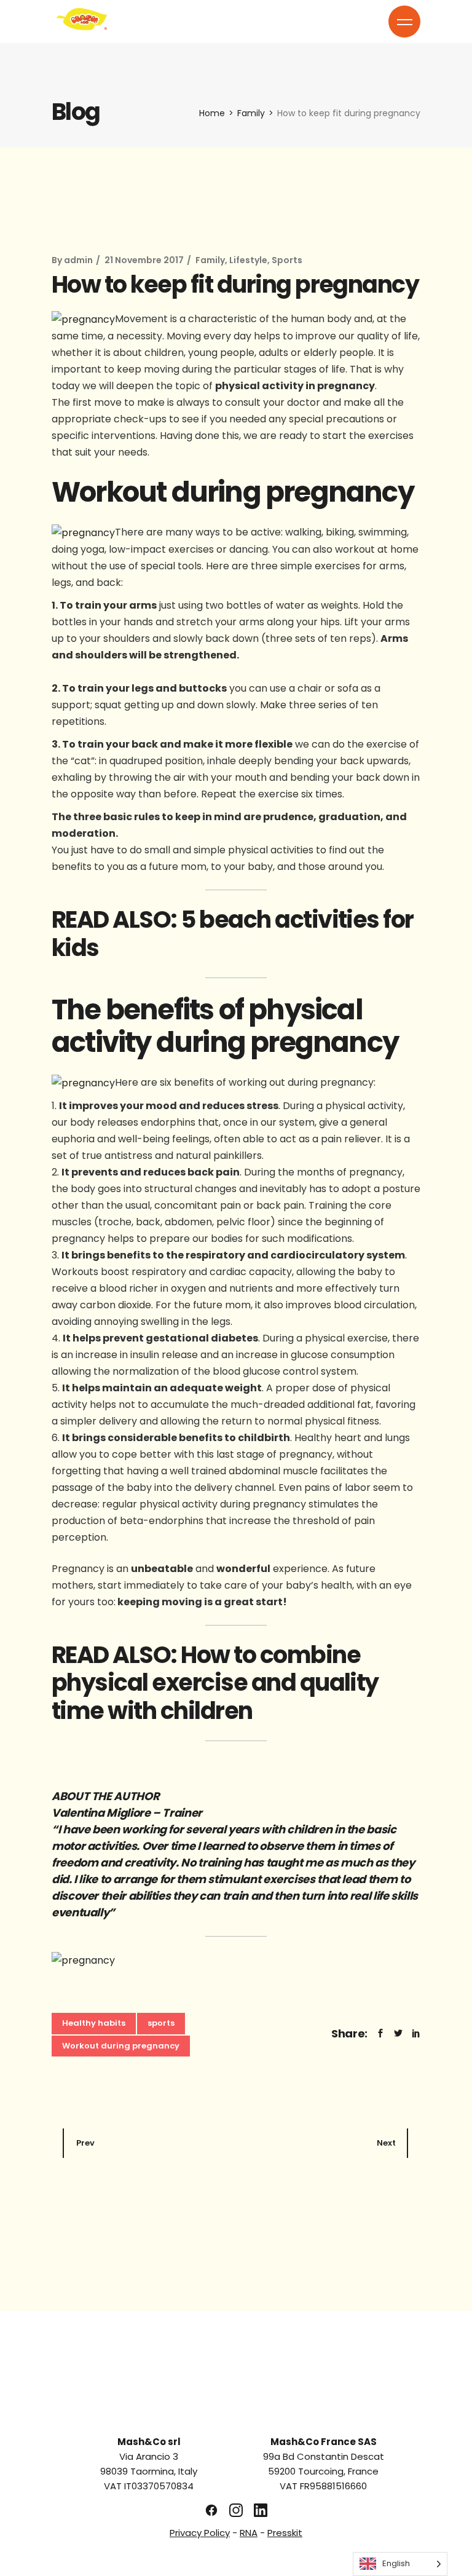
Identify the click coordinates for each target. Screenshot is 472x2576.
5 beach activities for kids (233, 934)
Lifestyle (248, 260)
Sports (287, 260)
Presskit (285, 2533)
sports (161, 2023)
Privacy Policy (200, 2533)
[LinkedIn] (261, 2510)
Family (251, 113)
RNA (249, 2533)
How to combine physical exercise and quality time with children (215, 1683)
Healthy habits (94, 2023)
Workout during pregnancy (121, 2046)
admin (78, 260)
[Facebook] (211, 2510)
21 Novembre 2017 (144, 260)
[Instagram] (236, 2510)
